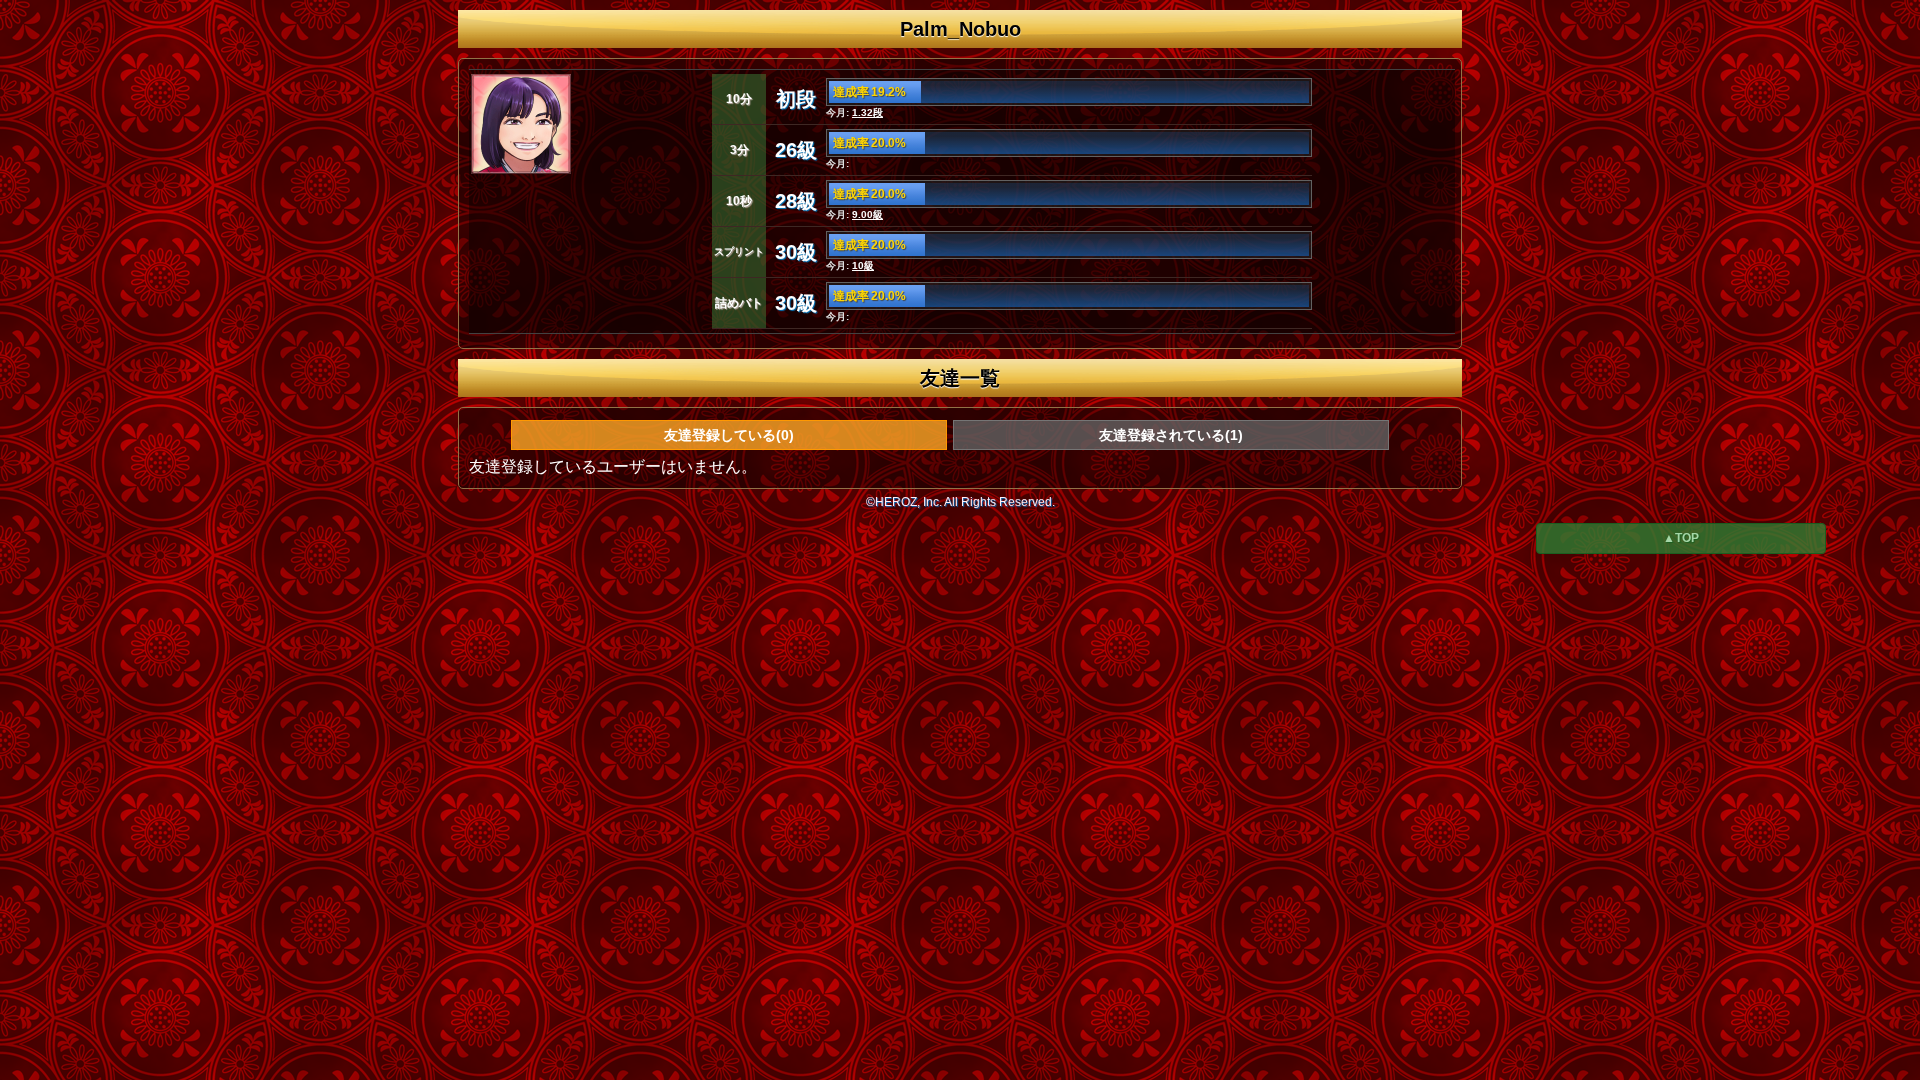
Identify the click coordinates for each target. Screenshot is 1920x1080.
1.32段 (867, 112)
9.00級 (867, 214)
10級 (863, 265)
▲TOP (1681, 538)
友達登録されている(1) (1171, 435)
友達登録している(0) (729, 435)
